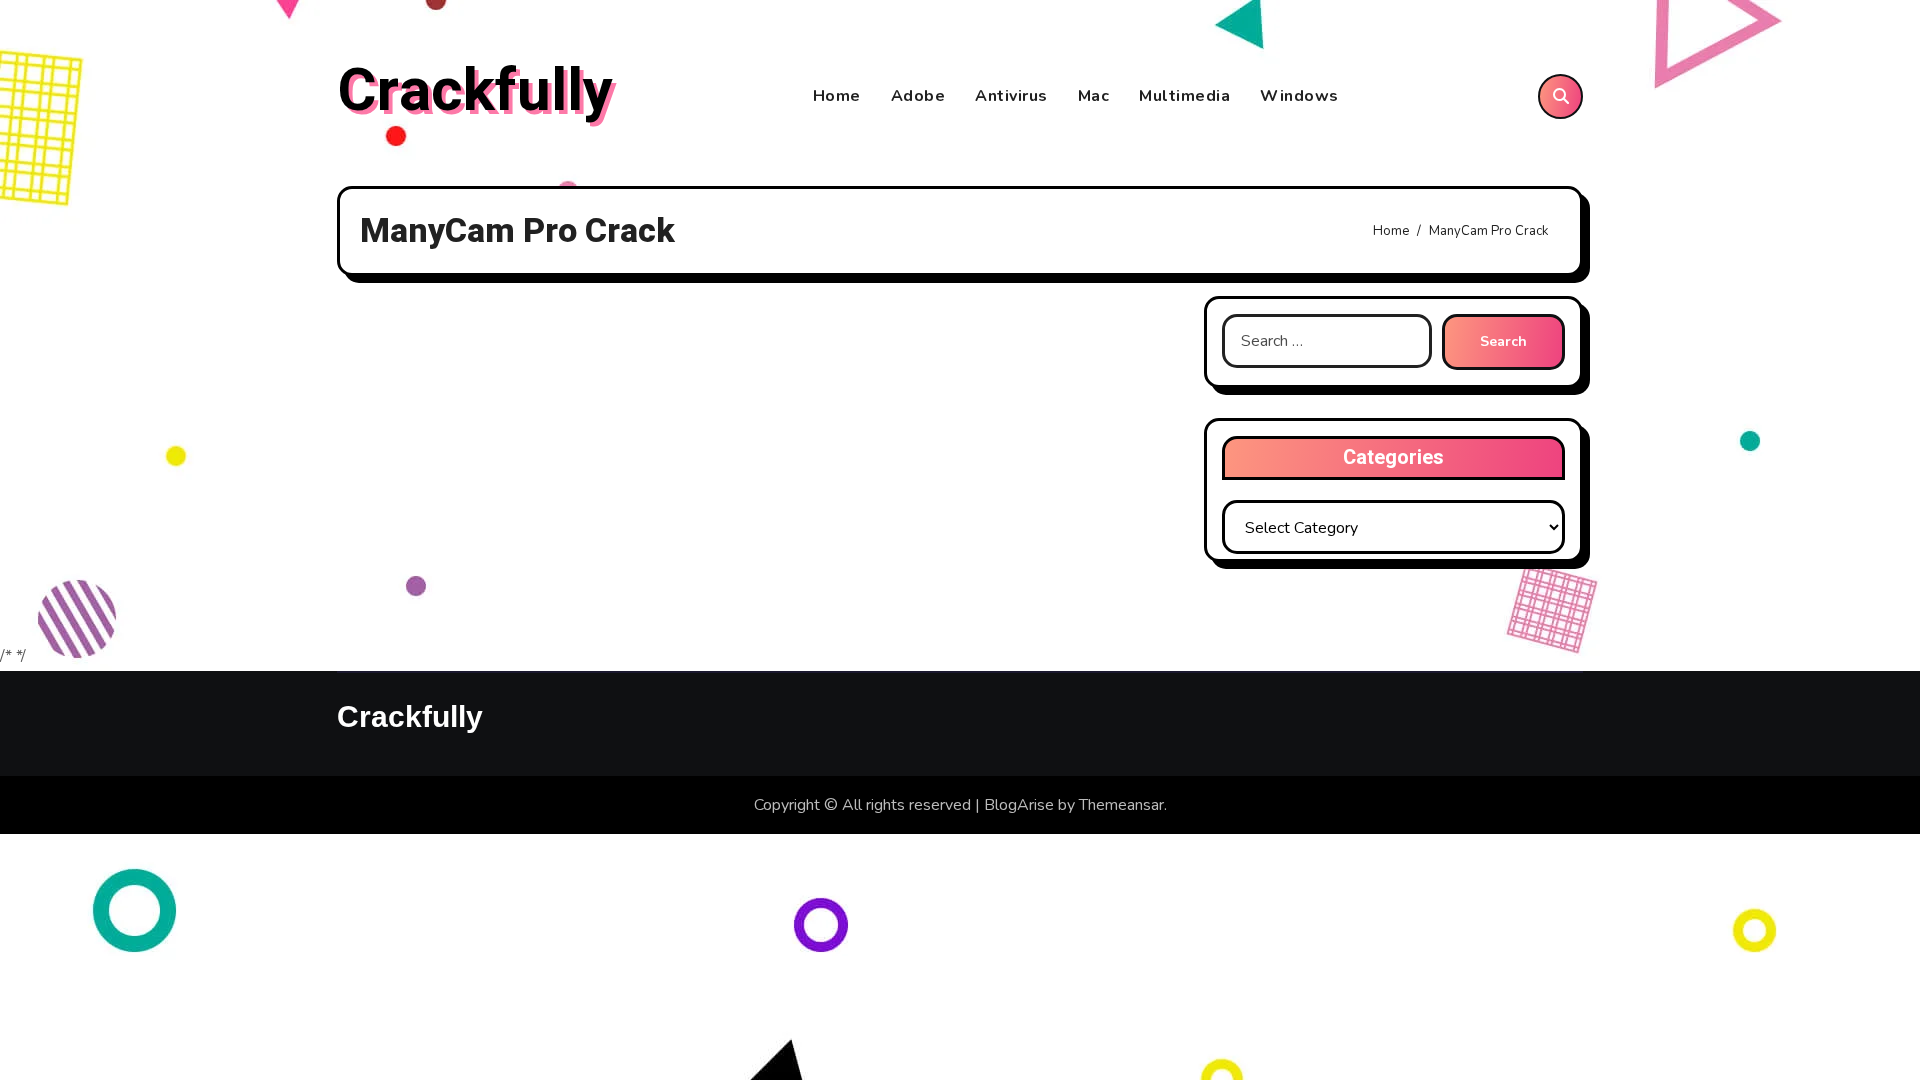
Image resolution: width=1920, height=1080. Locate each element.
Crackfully (475, 91)
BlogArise (1019, 805)
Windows (1299, 96)
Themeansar (1121, 805)
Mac (1094, 96)
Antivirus (1011, 96)
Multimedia (1184, 96)
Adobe (918, 96)
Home (837, 96)
